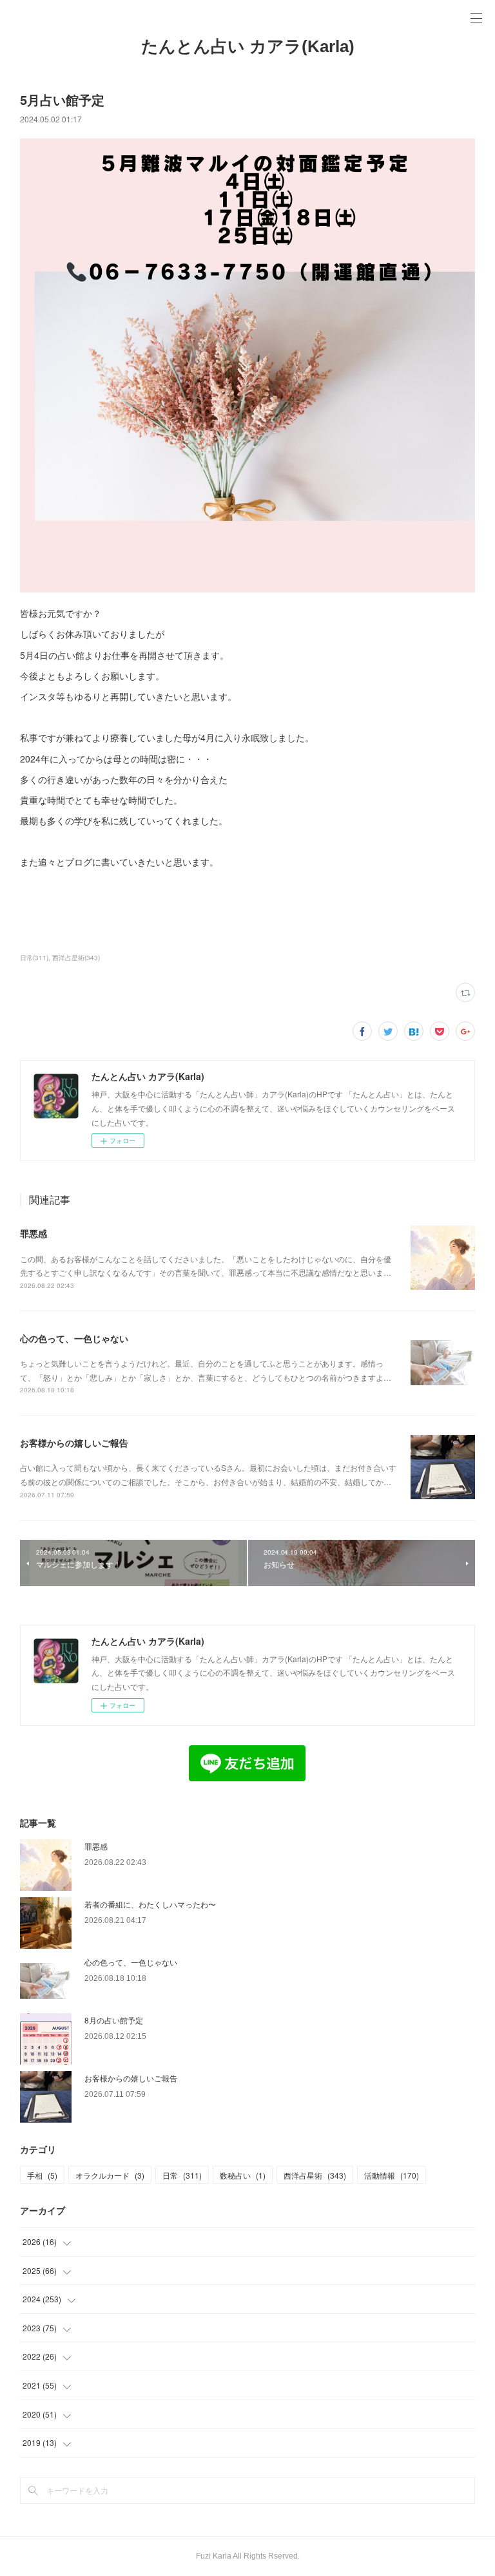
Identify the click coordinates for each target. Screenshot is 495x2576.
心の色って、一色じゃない (74, 1338)
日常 (182, 2175)
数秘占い (243, 2175)
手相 (42, 2175)
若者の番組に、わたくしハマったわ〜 (150, 1904)
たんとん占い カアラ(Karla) (248, 46)
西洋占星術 (315, 2175)
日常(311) (34, 958)
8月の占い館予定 (114, 2020)
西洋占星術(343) (76, 958)
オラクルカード (110, 2175)
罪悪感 (34, 1233)
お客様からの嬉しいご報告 (74, 1443)
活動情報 (392, 2175)
